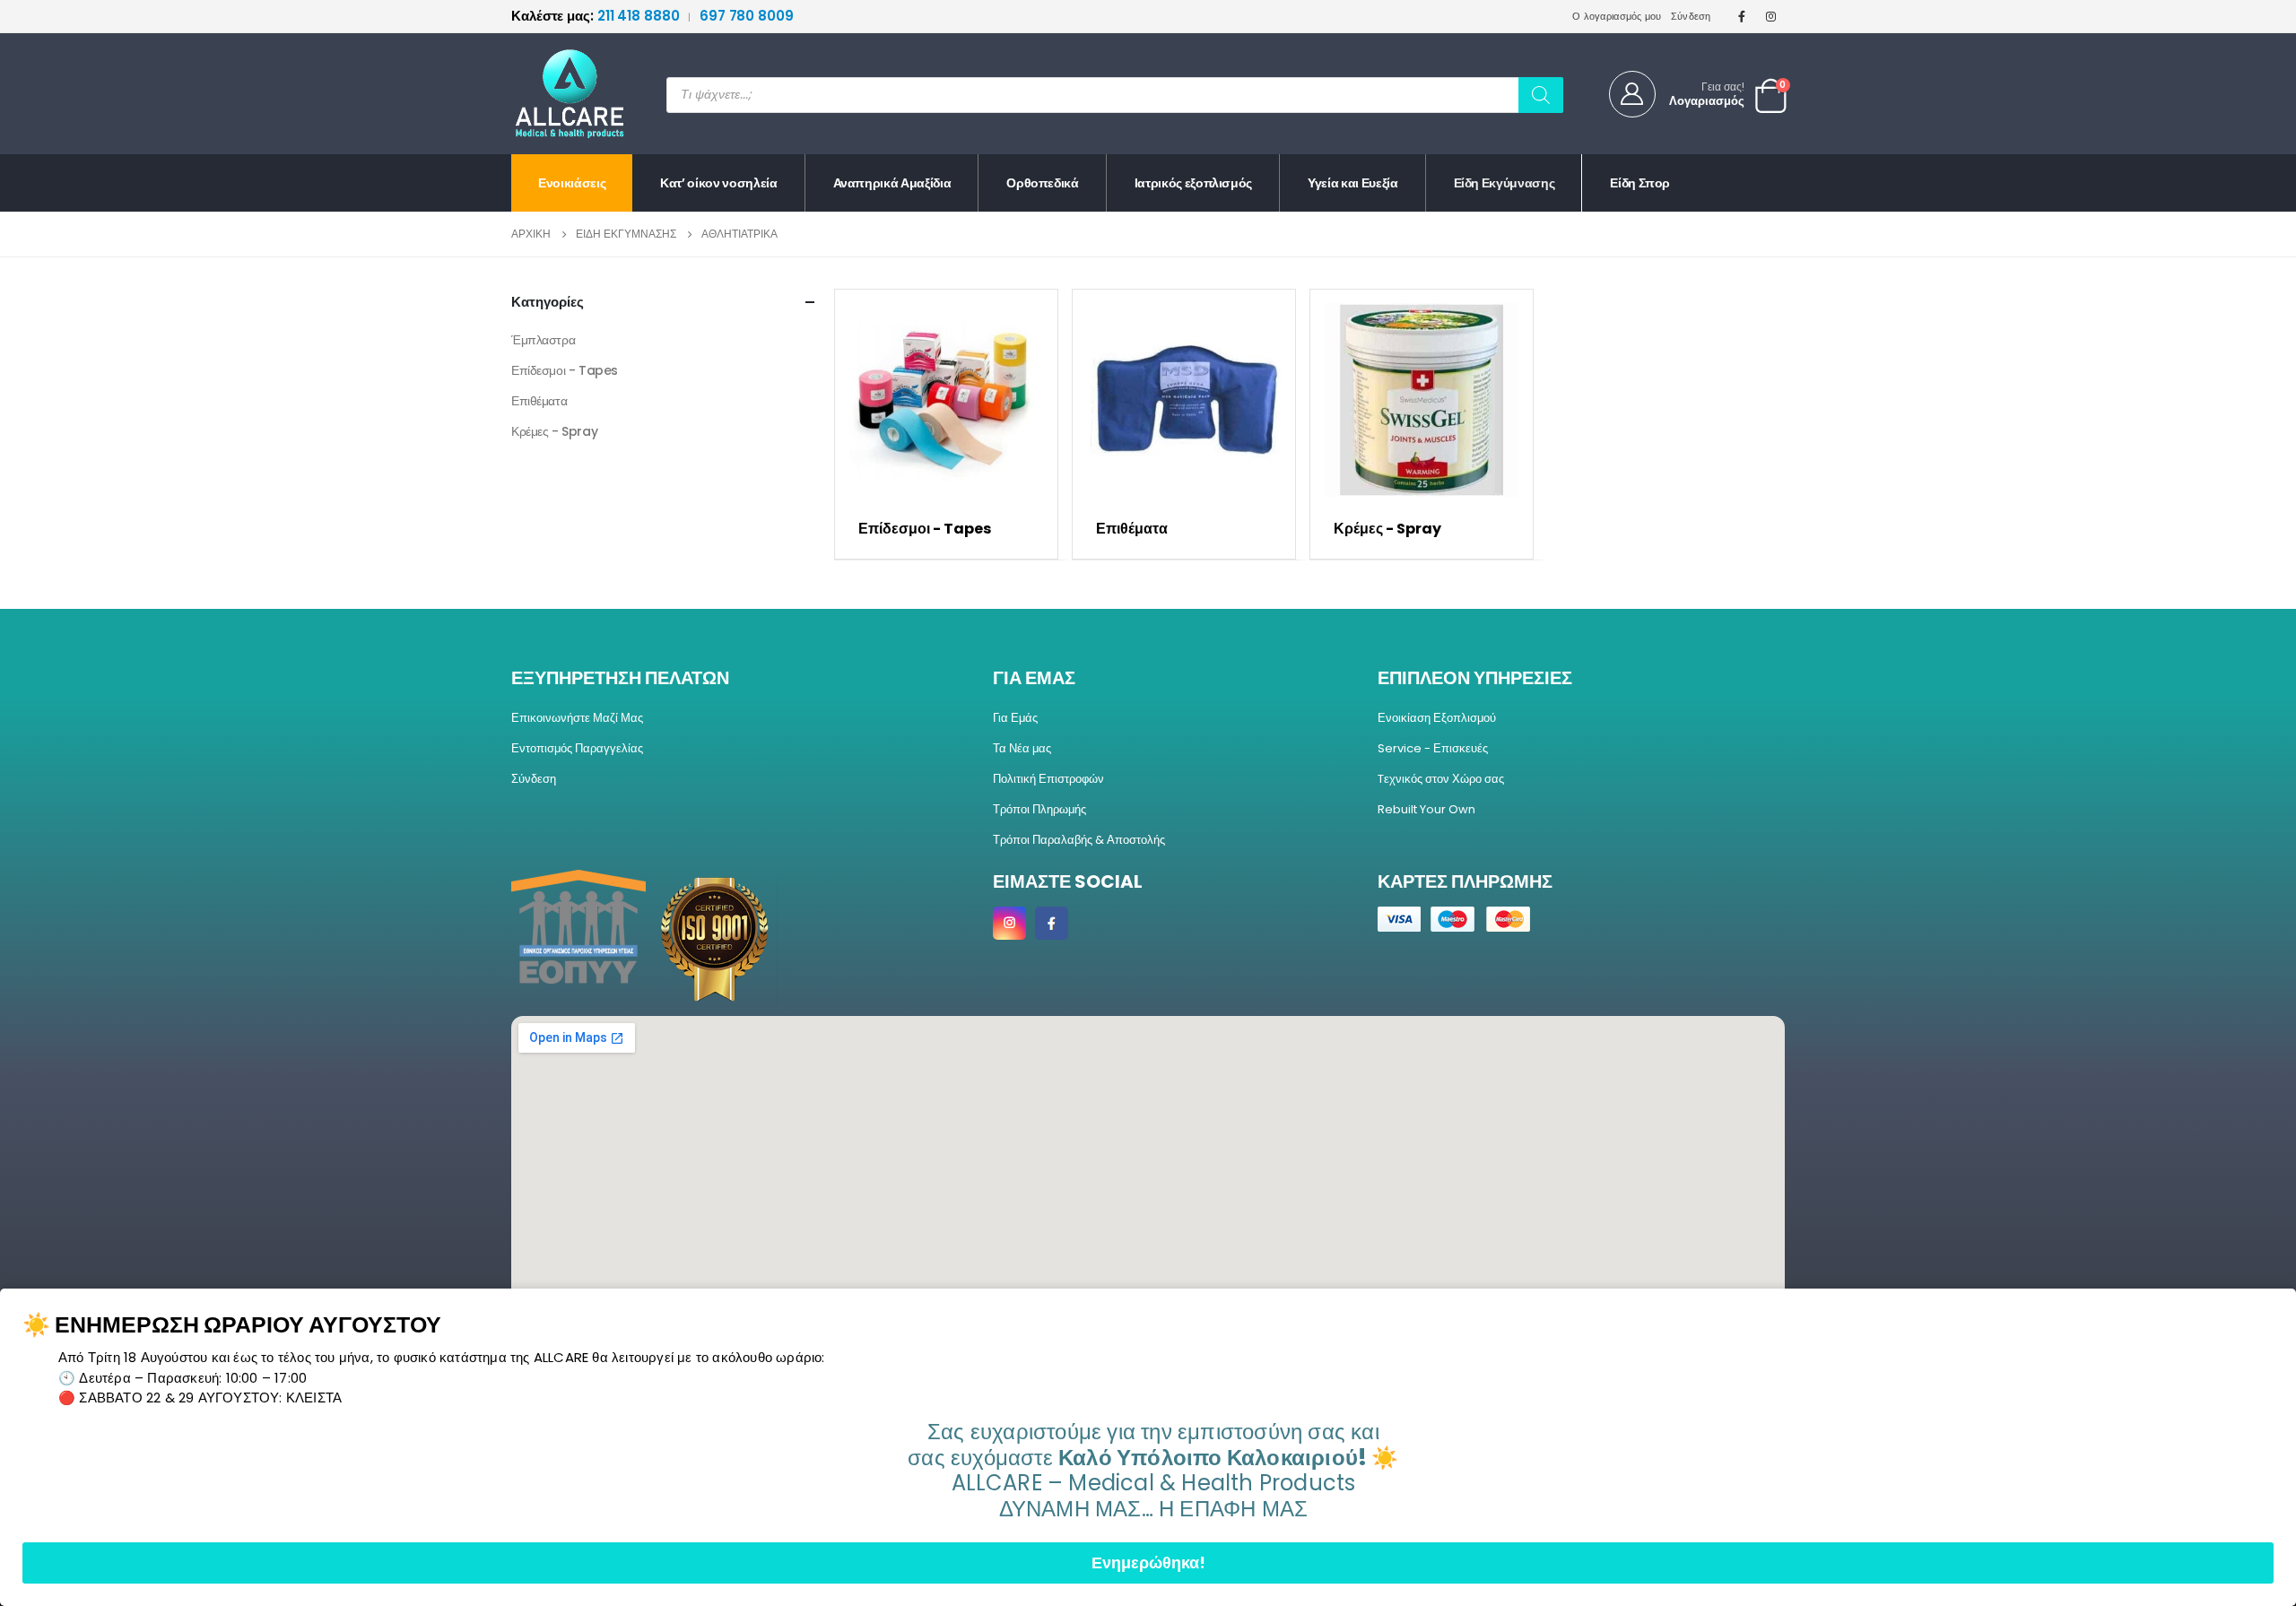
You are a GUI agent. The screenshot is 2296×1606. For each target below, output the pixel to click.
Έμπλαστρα (543, 340)
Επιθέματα (539, 401)
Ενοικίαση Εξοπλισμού (1437, 718)
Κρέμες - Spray (554, 431)
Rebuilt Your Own (1426, 809)
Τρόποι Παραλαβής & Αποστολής (1079, 840)
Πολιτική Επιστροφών (1048, 779)
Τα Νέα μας (1022, 748)
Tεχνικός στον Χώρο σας (1441, 779)
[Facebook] (1742, 16)
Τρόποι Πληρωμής (1039, 809)
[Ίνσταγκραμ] (1771, 16)
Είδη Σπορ (1640, 183)
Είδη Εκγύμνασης (1505, 183)
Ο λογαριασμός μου (1617, 16)
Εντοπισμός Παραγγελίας (577, 748)
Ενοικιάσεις (572, 183)
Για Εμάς (1015, 718)
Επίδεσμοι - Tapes (565, 370)
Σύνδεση (1691, 16)
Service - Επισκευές (1433, 748)
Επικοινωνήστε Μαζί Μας (577, 718)
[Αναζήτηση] (1541, 95)
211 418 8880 (597, 16)
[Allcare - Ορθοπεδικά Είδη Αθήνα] (556, 94)
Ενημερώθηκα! (1148, 1563)
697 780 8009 (747, 16)
